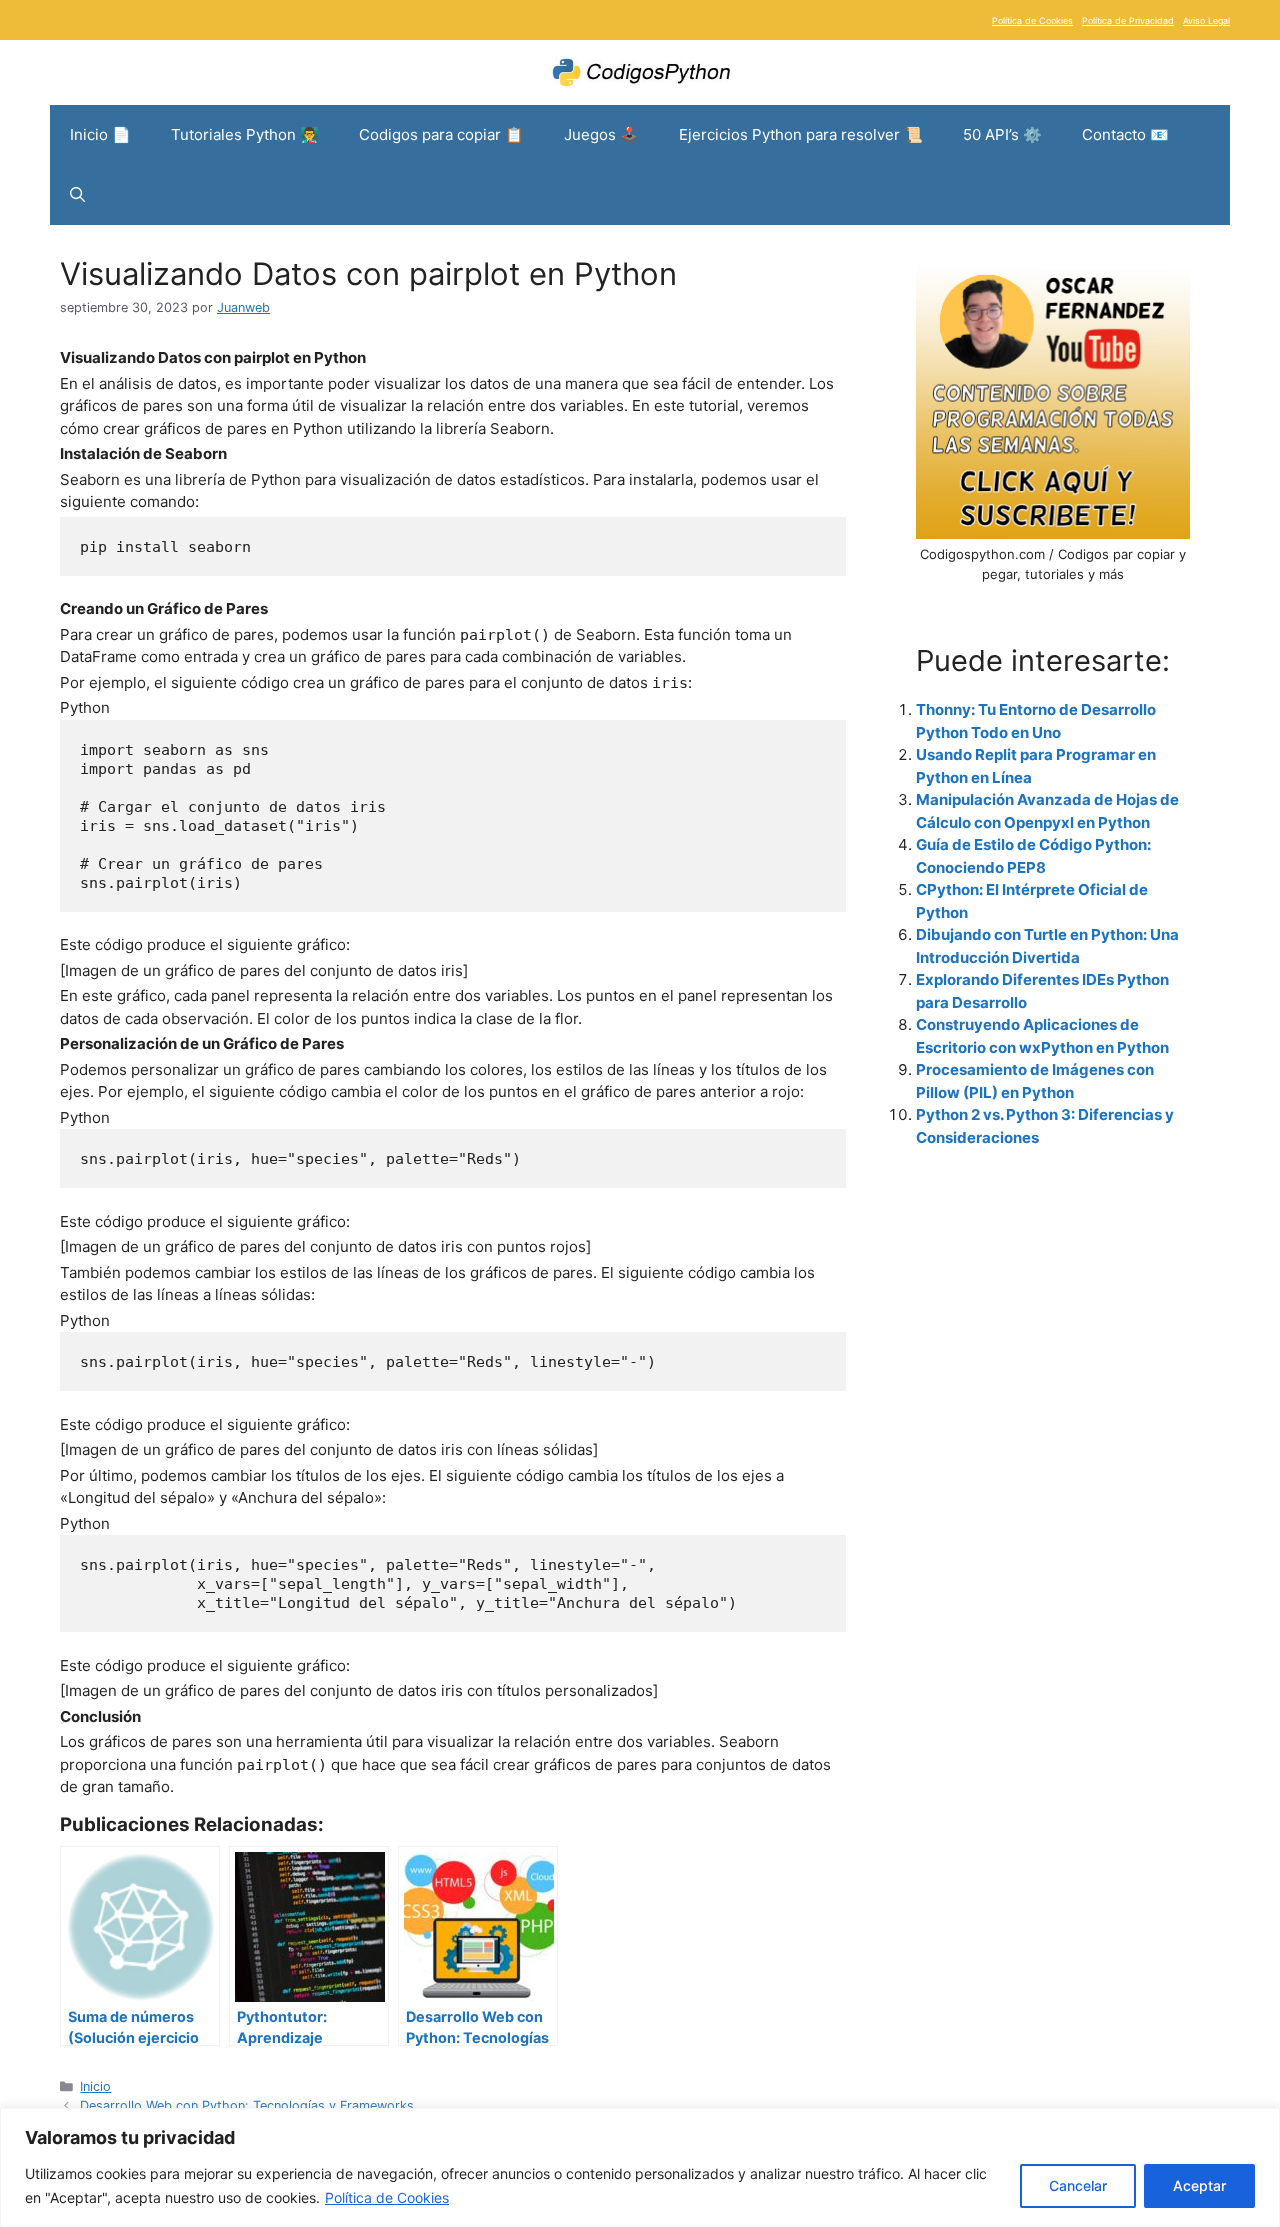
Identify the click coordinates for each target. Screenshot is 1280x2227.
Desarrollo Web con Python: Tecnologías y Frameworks (247, 2105)
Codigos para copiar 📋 (441, 134)
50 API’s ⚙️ (1002, 134)
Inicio (95, 2086)
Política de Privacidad (1128, 20)
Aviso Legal (1206, 20)
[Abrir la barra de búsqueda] (77, 195)
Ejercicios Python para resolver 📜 (801, 134)
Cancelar (1078, 2185)
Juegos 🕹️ (601, 134)
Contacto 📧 (1125, 134)
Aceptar (1199, 2185)
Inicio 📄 (100, 134)
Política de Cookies (387, 2197)
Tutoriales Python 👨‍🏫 (245, 134)
